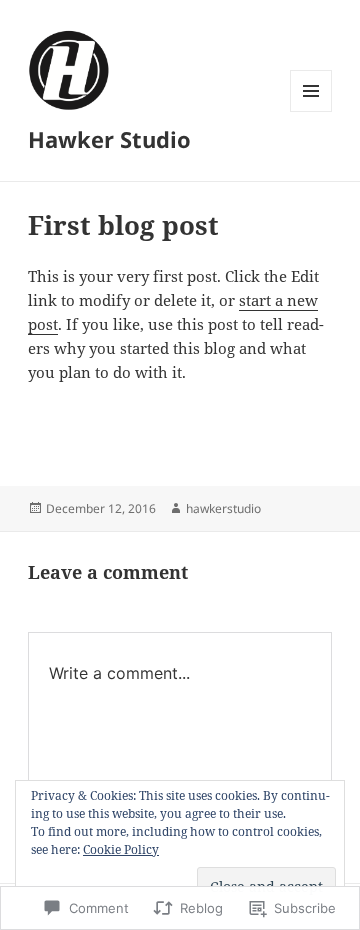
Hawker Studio (109, 139)
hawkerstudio (223, 508)
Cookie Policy (121, 849)
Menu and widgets (311, 111)
